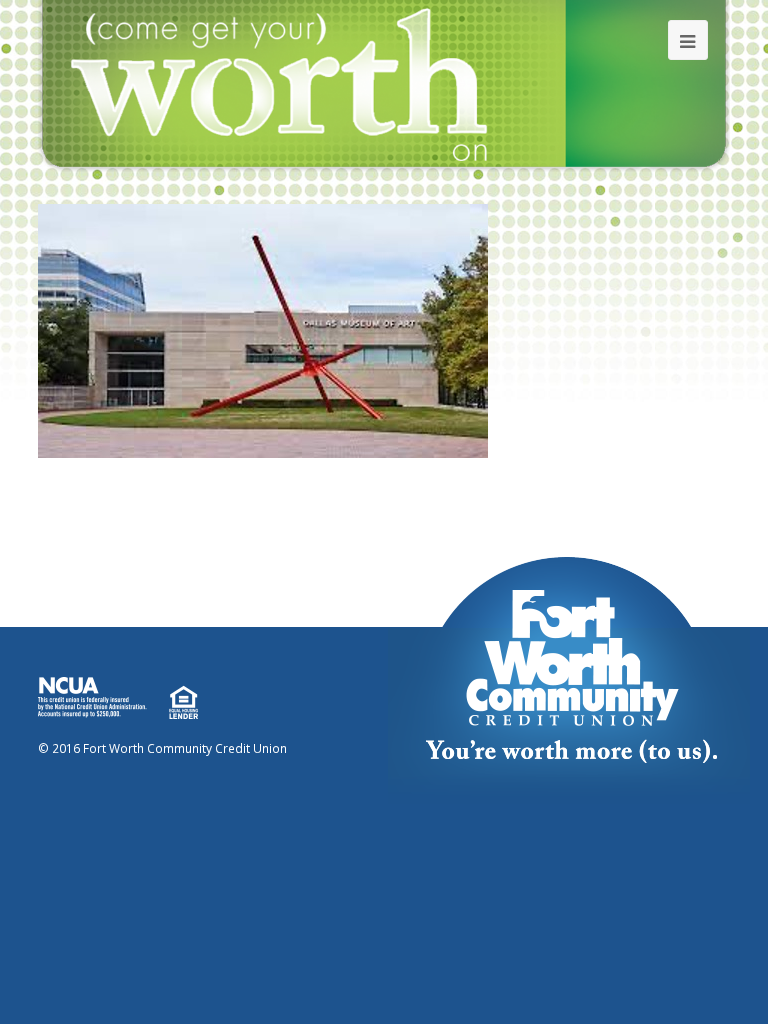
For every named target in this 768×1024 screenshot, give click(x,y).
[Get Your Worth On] (383, 85)
